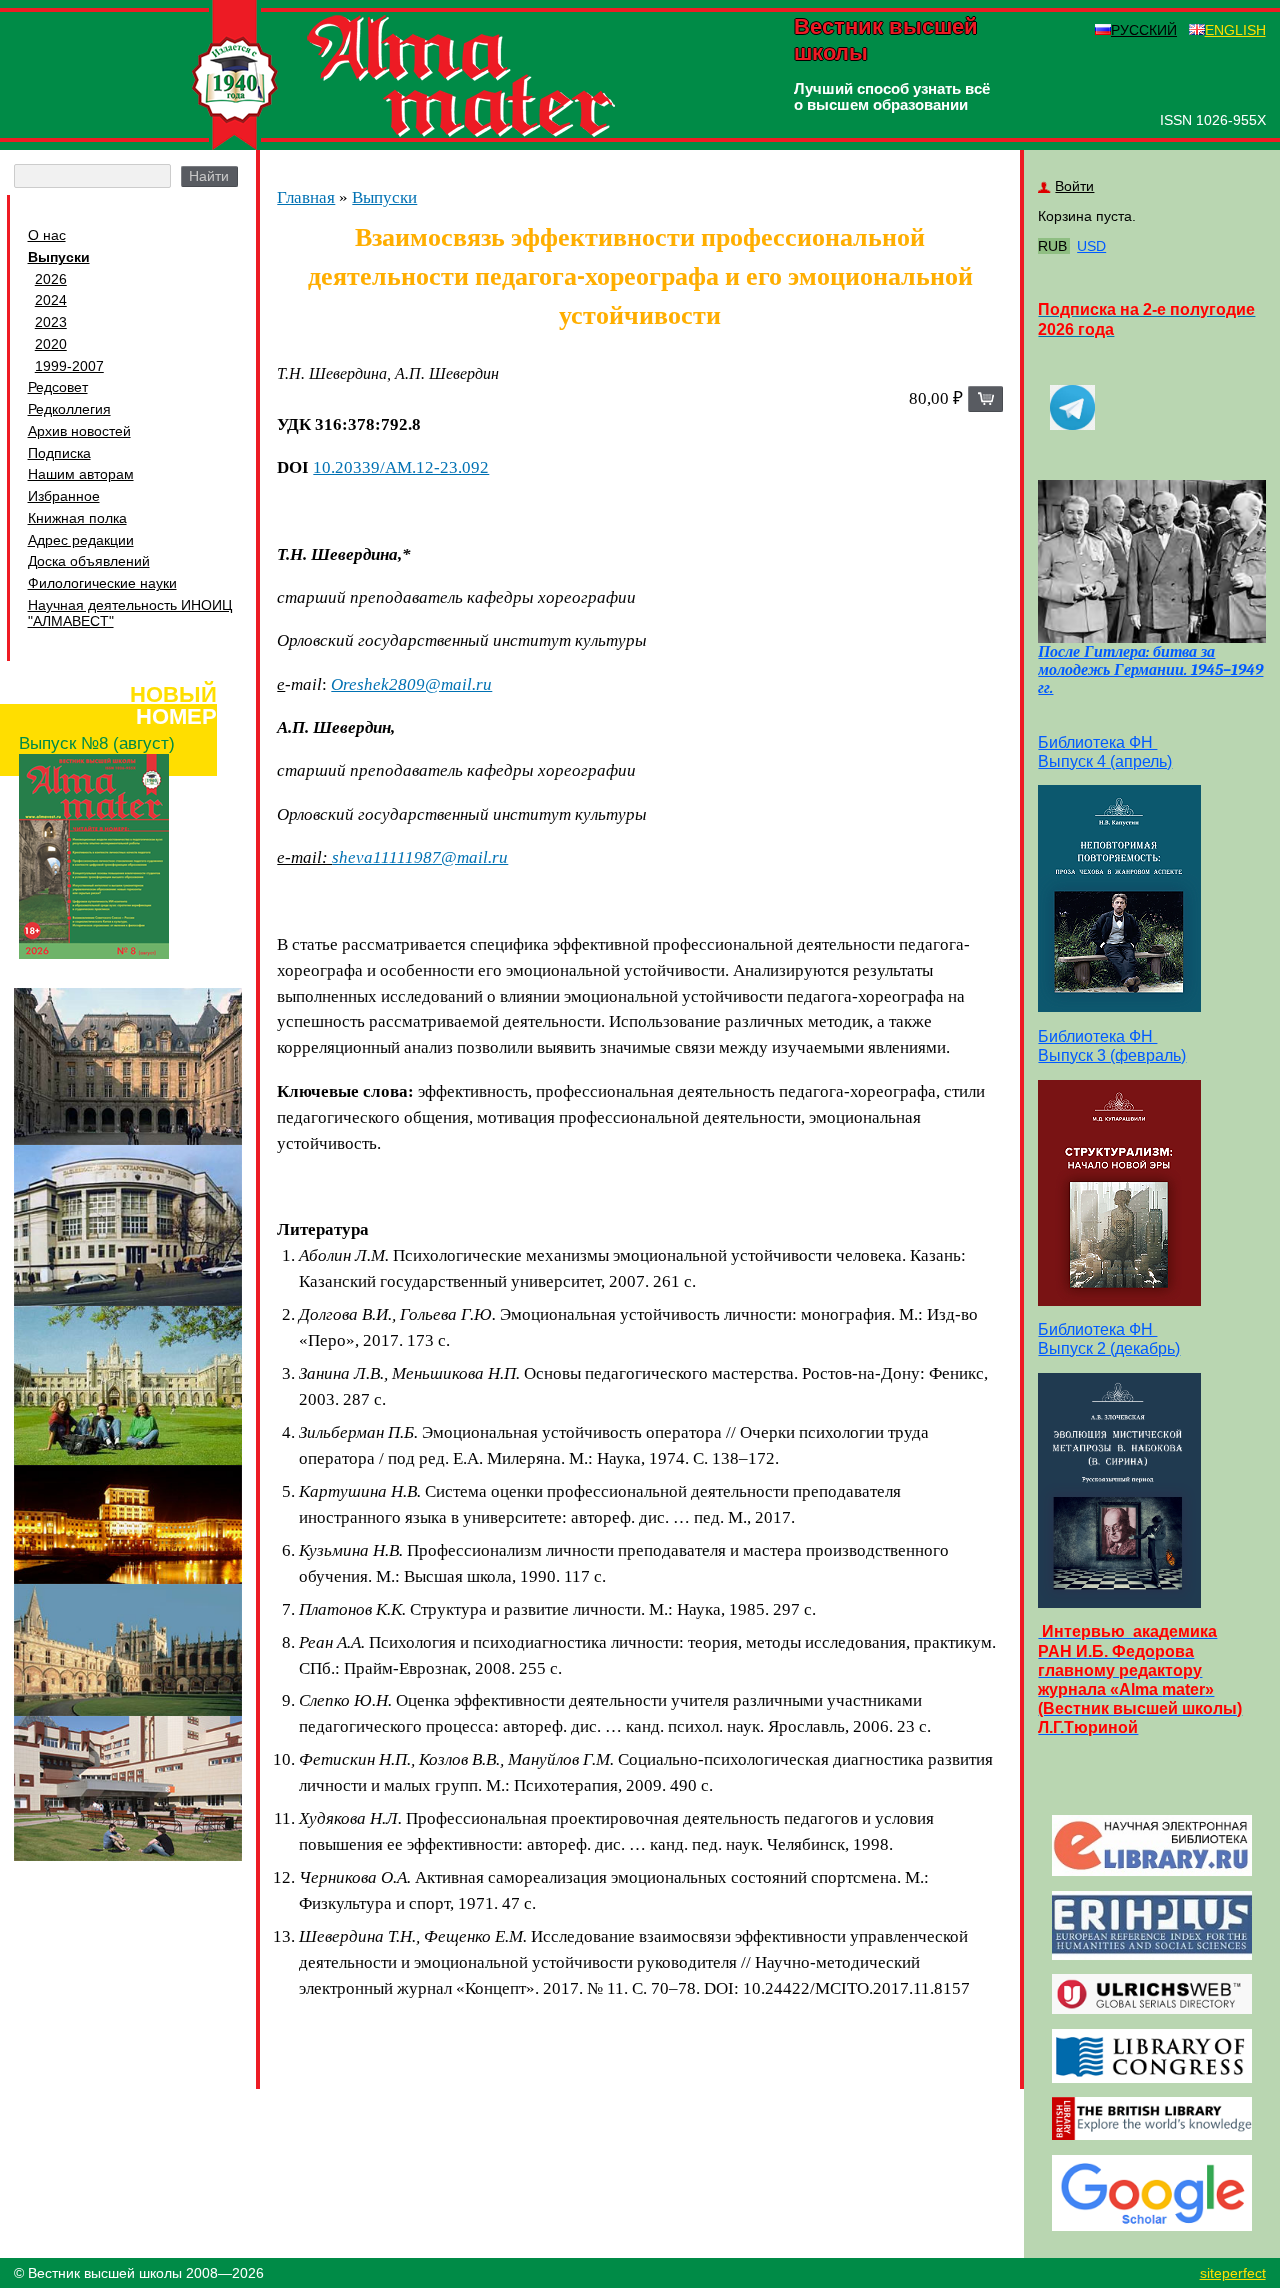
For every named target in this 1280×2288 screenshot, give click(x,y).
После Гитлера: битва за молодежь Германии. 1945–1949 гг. (1150, 670)
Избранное (64, 496)
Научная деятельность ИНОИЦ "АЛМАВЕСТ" (130, 613)
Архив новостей (79, 431)
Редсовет (58, 387)
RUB (1052, 246)
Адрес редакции (81, 540)
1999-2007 (69, 366)
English (1235, 30)
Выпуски (59, 257)
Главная (306, 197)
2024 (51, 300)
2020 (51, 344)
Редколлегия (69, 409)
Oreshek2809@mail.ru (411, 684)
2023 (51, 322)
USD (1091, 246)
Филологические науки (102, 583)
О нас (47, 235)
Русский (1144, 30)
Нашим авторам (81, 474)
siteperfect (1233, 2273)
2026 (51, 279)
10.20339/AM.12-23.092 (401, 467)
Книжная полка (77, 518)
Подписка (59, 453)
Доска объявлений (89, 561)
